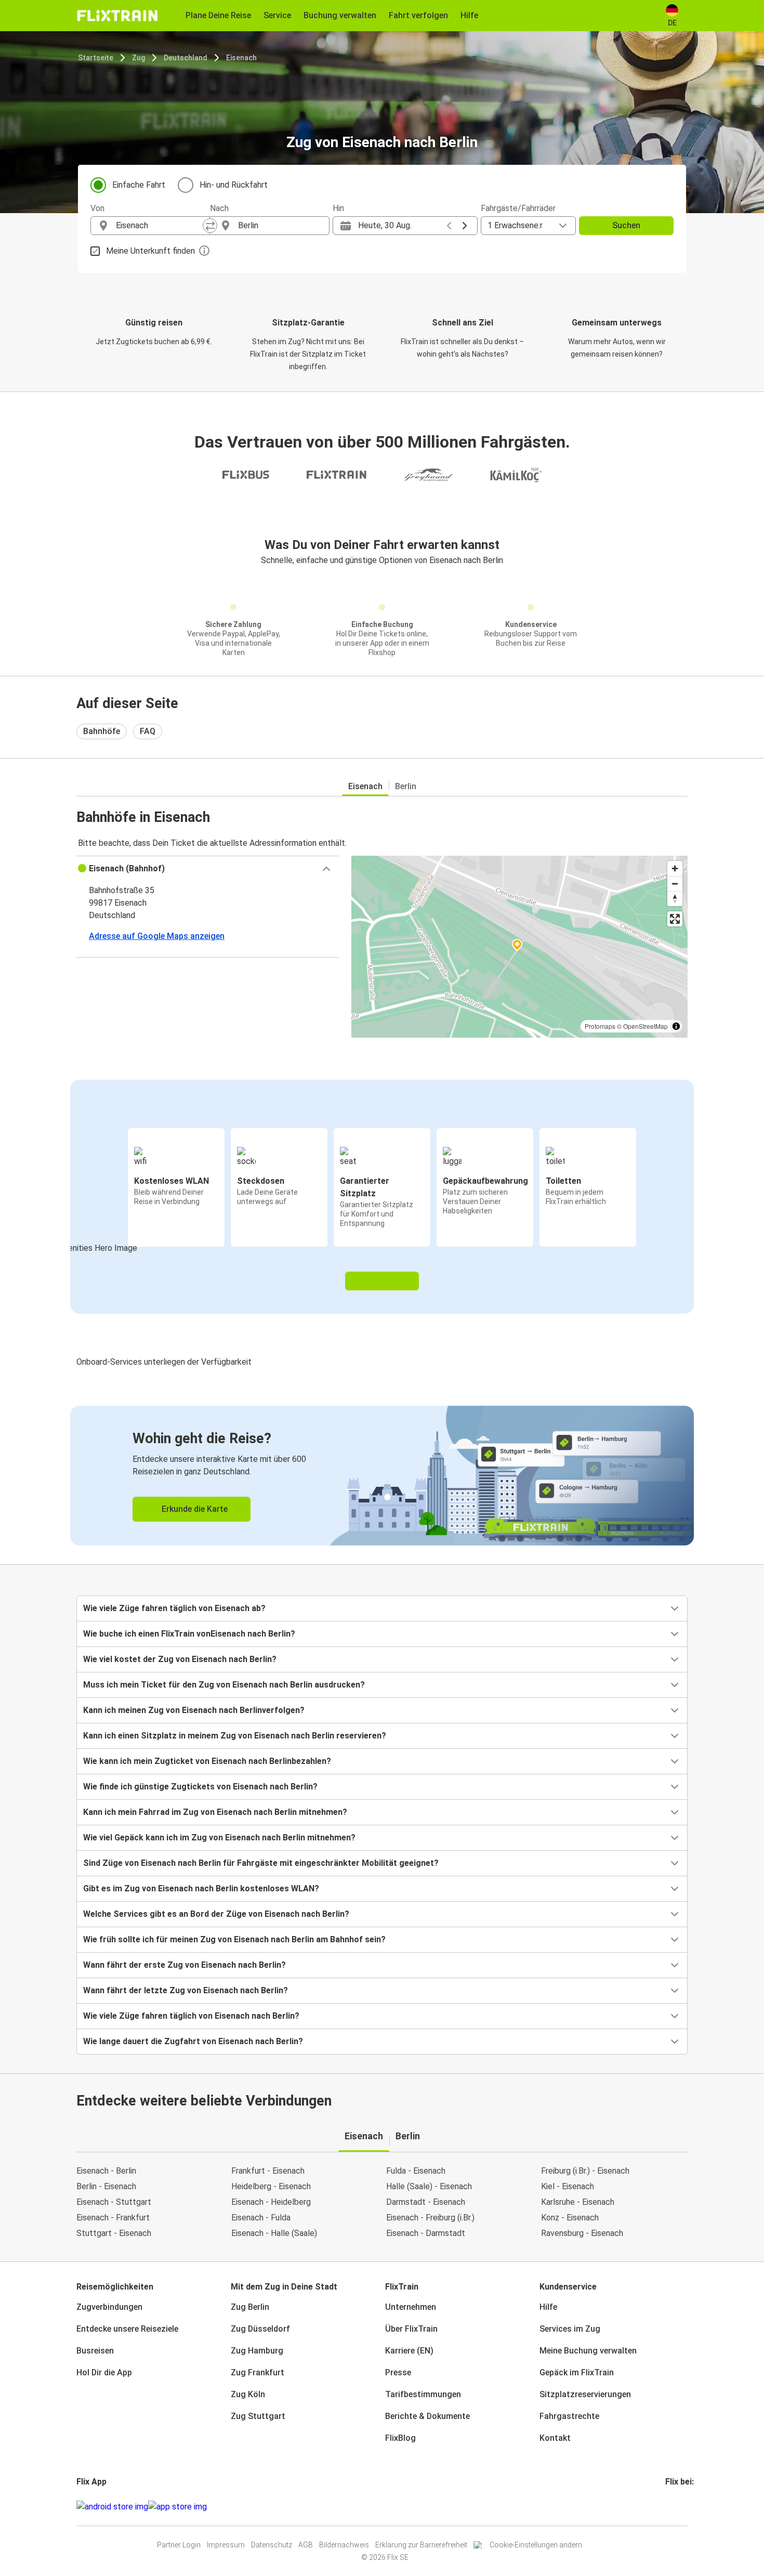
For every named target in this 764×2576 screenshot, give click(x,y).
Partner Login (179, 2545)
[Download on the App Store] (177, 2507)
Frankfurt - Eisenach (268, 2171)
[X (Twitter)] (679, 2507)
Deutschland (186, 58)
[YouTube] (673, 2507)
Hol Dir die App (104, 2372)
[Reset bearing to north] (675, 899)
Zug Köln (248, 2394)
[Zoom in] (675, 868)
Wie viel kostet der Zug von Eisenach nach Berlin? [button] (180, 1659)
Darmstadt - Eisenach (426, 2202)
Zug (139, 58)
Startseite (96, 58)
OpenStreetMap (646, 1026)
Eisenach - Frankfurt (113, 2218)
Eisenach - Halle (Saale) (274, 2233)
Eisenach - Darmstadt (426, 2233)
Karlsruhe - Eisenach (578, 2202)
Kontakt (555, 2438)
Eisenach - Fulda (261, 2218)
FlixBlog (400, 2438)
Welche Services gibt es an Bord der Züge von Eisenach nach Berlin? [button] (216, 1914)
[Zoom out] (675, 884)
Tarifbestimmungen (423, 2394)
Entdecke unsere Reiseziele (127, 2329)
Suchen (626, 225)
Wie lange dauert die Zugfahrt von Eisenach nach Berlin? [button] (193, 2041)
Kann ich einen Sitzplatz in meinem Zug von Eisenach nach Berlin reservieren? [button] (235, 1736)
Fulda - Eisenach (416, 2171)
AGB (306, 2545)
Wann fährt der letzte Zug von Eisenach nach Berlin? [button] (186, 1990)
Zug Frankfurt (258, 2372)
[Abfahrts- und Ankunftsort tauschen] (210, 226)
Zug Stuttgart (258, 2416)
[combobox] (160, 226)
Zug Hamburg (257, 2351)
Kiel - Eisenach (568, 2186)
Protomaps (600, 1026)
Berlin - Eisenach (106, 2186)
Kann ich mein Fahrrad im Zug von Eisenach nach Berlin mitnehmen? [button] (215, 1812)
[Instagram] (670, 2507)
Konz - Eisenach (570, 2218)
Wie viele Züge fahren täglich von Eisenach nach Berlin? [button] (191, 2016)
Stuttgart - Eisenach (114, 2233)
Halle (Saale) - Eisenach (429, 2186)
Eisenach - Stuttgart (114, 2202)
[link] (382, 1476)
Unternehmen (411, 2307)
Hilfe (548, 2307)
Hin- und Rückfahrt (234, 185)
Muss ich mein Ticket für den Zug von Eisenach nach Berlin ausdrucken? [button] (224, 1685)
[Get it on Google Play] (112, 2507)
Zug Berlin (250, 2307)
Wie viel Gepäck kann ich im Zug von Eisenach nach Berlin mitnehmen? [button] (219, 1838)
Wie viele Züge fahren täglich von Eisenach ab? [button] (174, 1608)
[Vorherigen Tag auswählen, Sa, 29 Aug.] (449, 226)
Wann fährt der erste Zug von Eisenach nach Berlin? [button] (185, 1965)
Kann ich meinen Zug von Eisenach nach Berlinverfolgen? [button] (194, 1710)
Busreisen (95, 2351)
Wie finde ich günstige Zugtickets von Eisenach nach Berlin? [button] (200, 1787)
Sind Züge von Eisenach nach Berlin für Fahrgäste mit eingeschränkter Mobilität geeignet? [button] (261, 1863)
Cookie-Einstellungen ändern (536, 2545)
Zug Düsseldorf (260, 2329)
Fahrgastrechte (569, 2416)
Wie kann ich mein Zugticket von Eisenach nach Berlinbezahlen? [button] (207, 1761)
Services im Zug (570, 2329)
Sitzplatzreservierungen (585, 2394)
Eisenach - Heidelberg (271, 2202)
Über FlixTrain (411, 2329)
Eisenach (241, 58)
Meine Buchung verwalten (588, 2351)
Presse (398, 2372)
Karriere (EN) (409, 2351)
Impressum (226, 2545)
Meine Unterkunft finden (150, 251)
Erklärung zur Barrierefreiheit (421, 2545)
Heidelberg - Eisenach (271, 2186)
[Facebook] (667, 2507)
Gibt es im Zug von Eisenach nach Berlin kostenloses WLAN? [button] (201, 1888)
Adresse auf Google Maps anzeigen (157, 936)
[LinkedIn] (676, 2507)
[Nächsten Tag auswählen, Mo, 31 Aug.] (465, 226)
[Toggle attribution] (676, 1026)
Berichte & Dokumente (427, 2416)
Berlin (406, 786)
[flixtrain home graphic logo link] (117, 16)
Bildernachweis (344, 2545)
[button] (208, 869)
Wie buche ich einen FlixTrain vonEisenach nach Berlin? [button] (189, 1634)
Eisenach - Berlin (106, 2171)
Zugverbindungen (109, 2307)
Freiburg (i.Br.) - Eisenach (585, 2171)
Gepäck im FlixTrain (577, 2372)
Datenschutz (272, 2545)
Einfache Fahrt (139, 185)
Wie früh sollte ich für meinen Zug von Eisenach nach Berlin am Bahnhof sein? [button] (234, 1939)
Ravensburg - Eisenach (582, 2233)
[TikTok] (682, 2507)
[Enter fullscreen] (675, 919)
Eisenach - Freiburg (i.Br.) (430, 2218)
